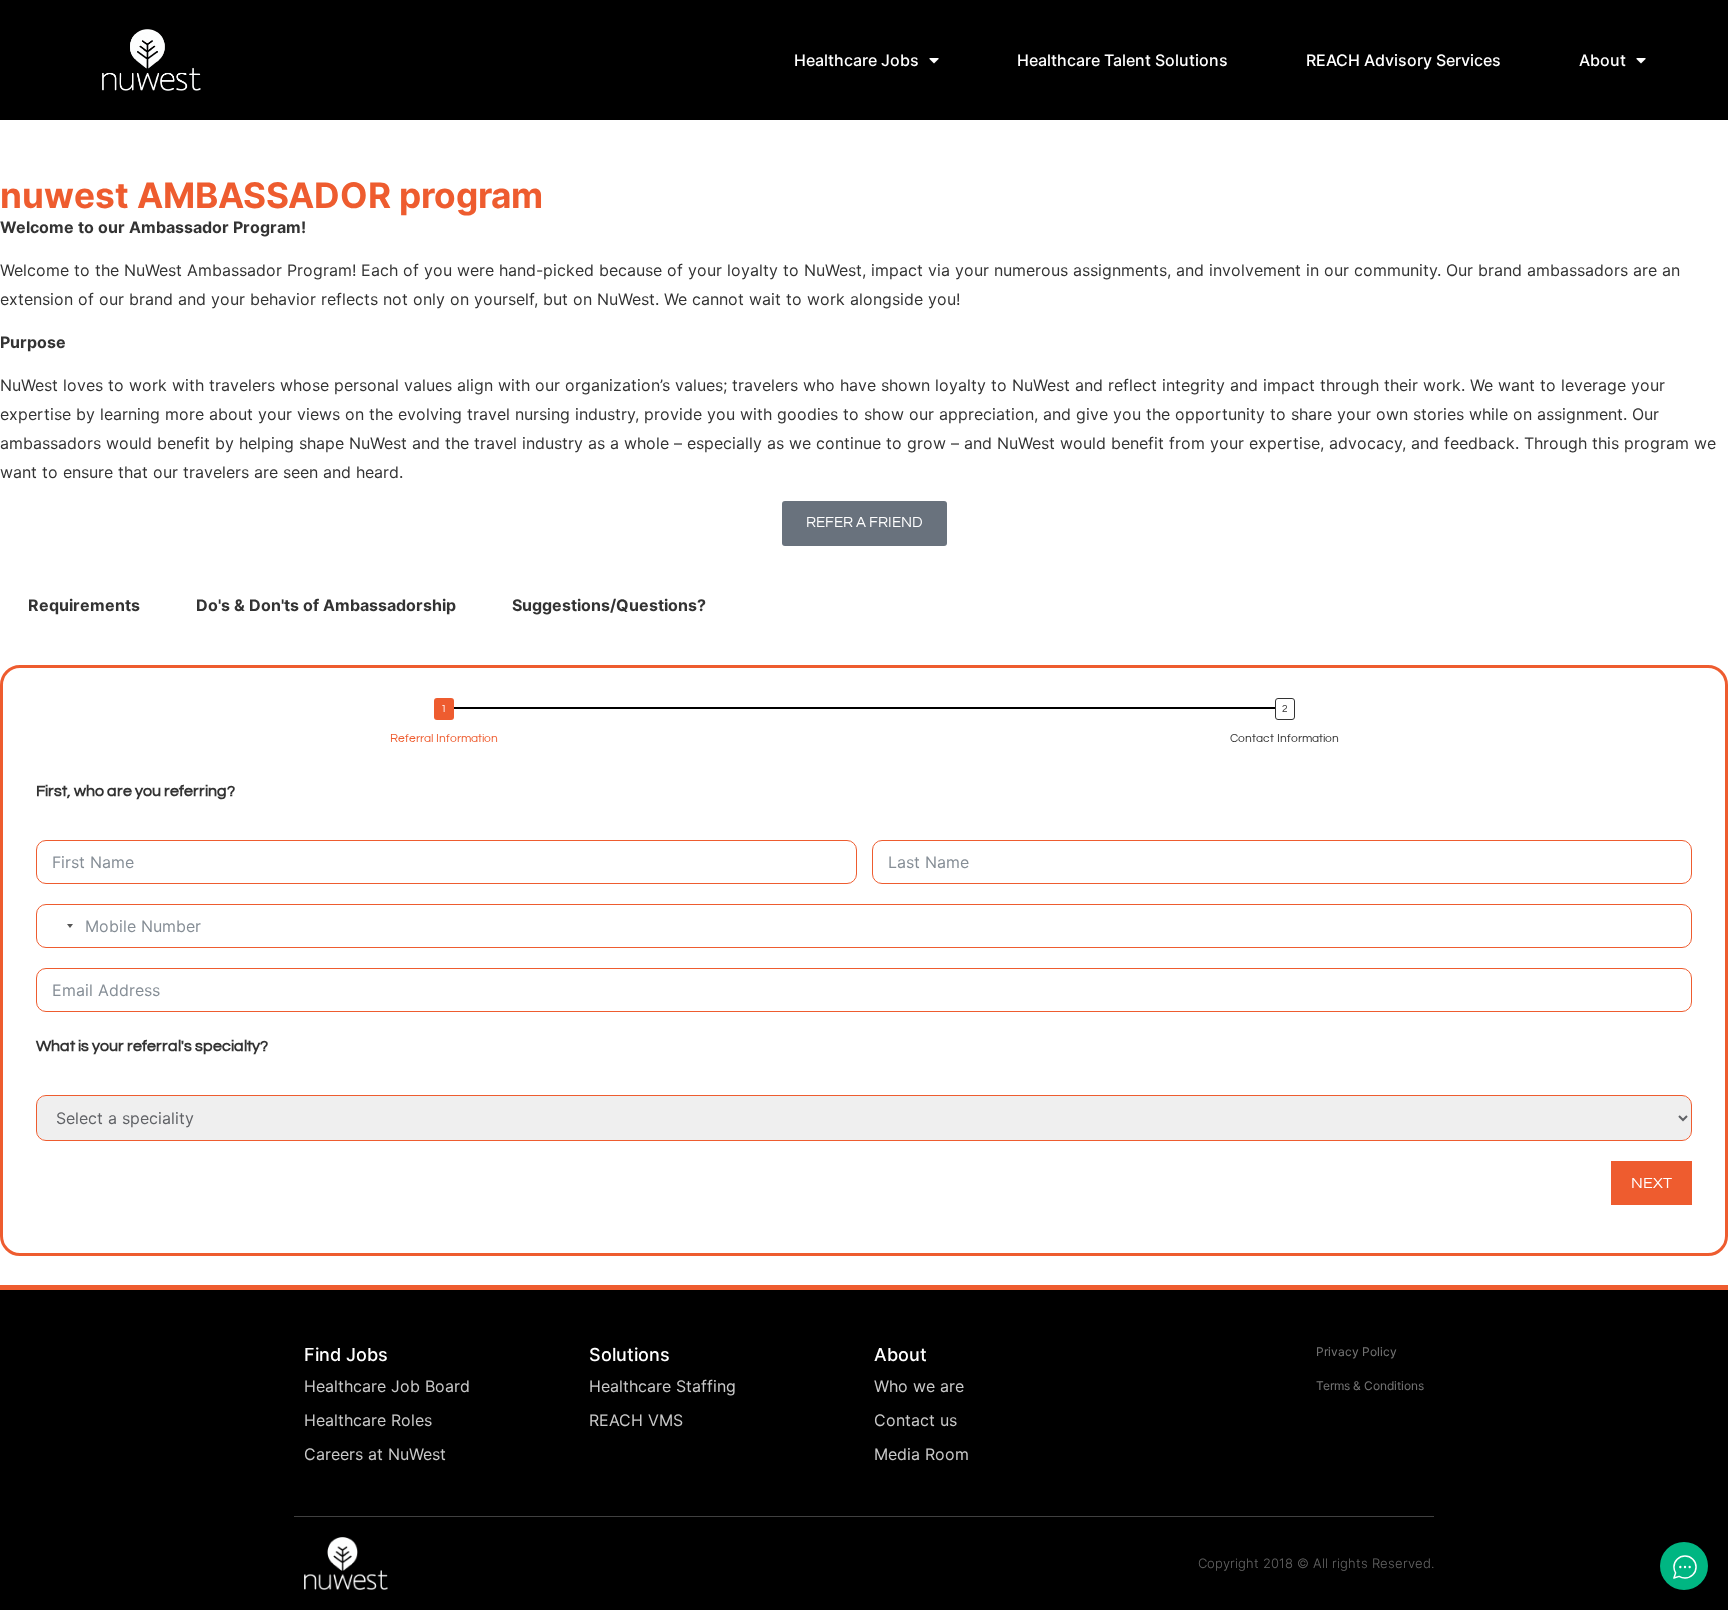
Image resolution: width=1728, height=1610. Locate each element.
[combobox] (58, 926)
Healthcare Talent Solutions (1122, 60)
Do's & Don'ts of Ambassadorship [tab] (326, 605)
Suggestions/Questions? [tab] (609, 605)
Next (1651, 1183)
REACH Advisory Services (1403, 60)
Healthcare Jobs (856, 60)
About (1602, 60)
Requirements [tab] (84, 605)
